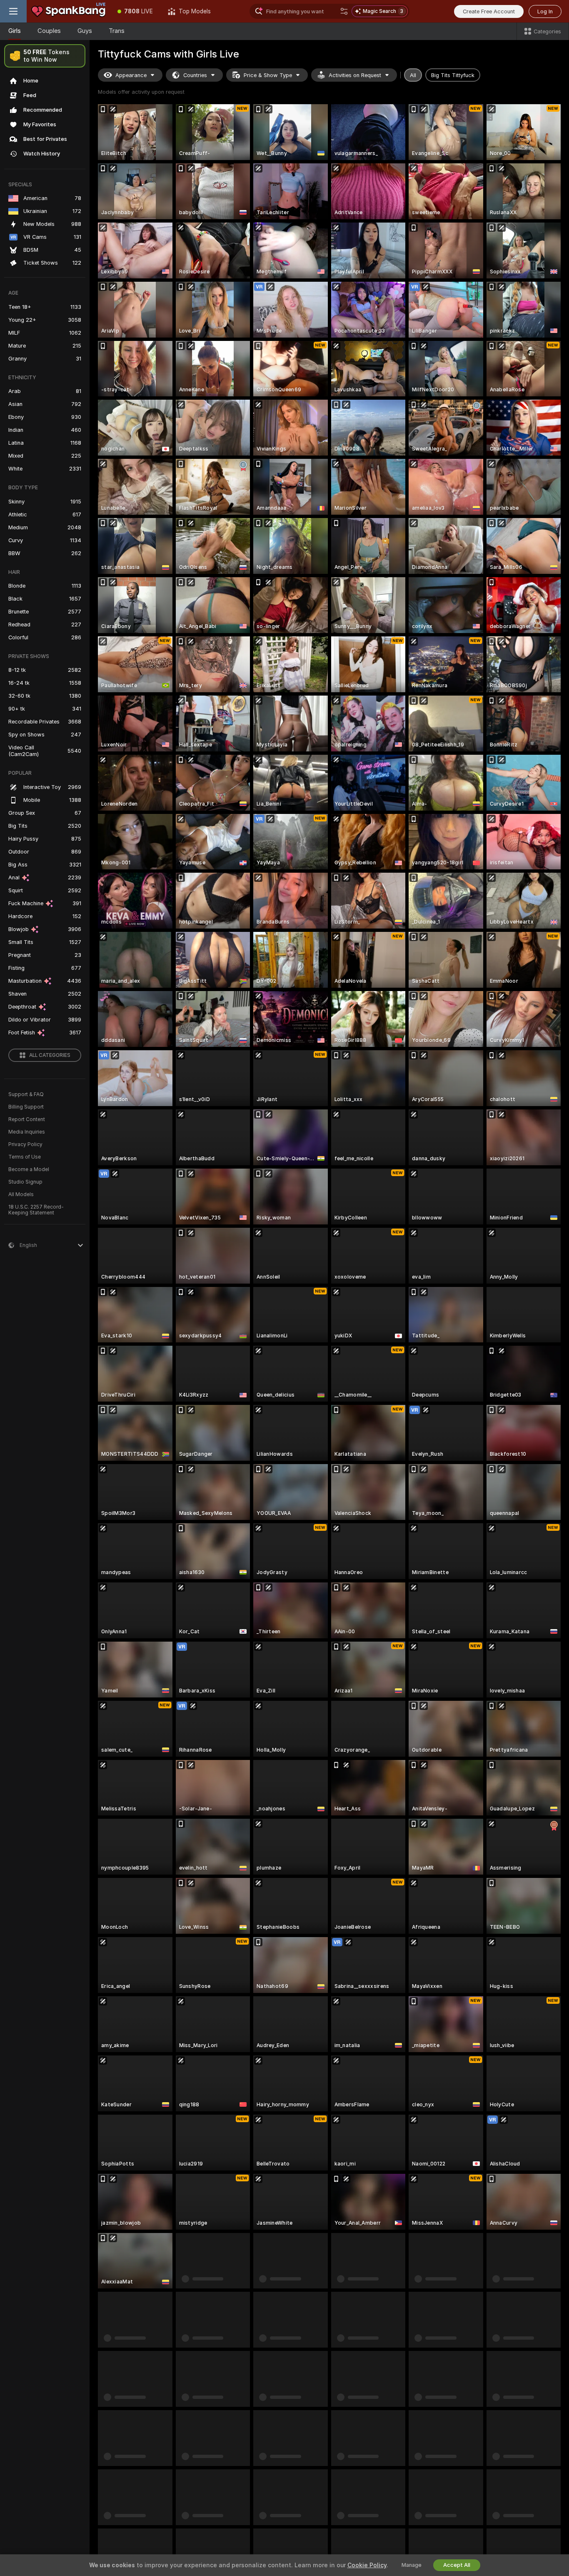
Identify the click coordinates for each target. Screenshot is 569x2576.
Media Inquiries (27, 1132)
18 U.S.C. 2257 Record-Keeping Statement (36, 1210)
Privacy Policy (25, 1144)
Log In (545, 11)
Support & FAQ (26, 1094)
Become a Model (29, 1169)
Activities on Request (355, 75)
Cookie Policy (367, 2565)
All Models (21, 1194)
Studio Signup (25, 1182)
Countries (195, 75)
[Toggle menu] (13, 11)
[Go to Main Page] (68, 11)
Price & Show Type (268, 75)
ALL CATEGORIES (50, 1055)
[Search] (344, 11)
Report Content (27, 1119)
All (413, 75)
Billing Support (26, 1107)
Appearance (131, 75)
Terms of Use (25, 1157)
